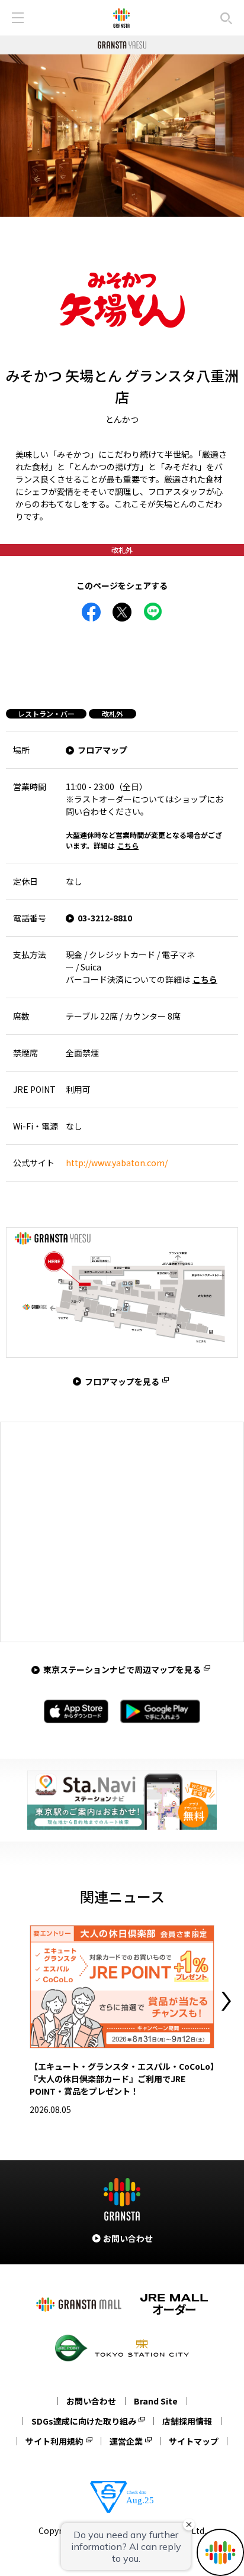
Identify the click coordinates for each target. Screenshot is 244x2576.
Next (226, 2001)
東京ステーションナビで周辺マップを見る (122, 1669)
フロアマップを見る (122, 1381)
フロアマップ (102, 750)
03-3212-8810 (105, 918)
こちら (128, 845)
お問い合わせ (91, 2401)
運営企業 (126, 2441)
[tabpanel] (122, 136)
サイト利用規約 (54, 2441)
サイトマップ (194, 2441)
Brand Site (156, 2401)
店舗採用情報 (187, 2421)
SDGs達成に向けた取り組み (84, 2421)
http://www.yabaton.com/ (117, 1163)
